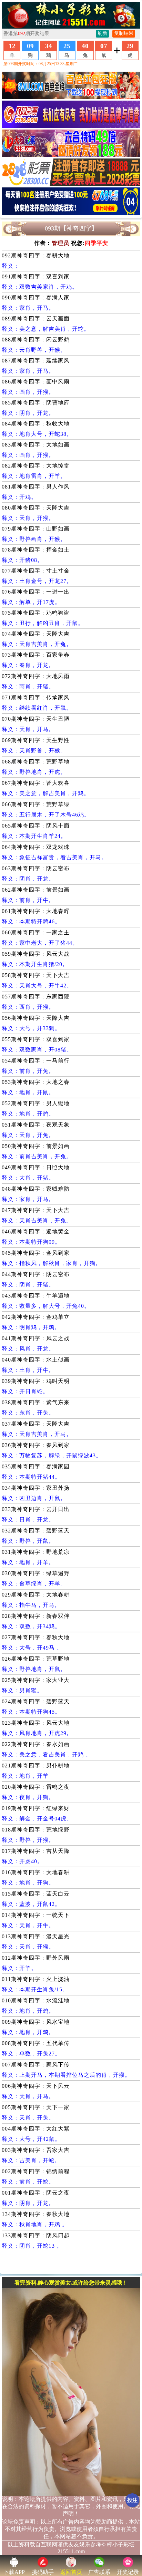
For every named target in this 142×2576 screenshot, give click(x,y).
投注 (132, 2500)
